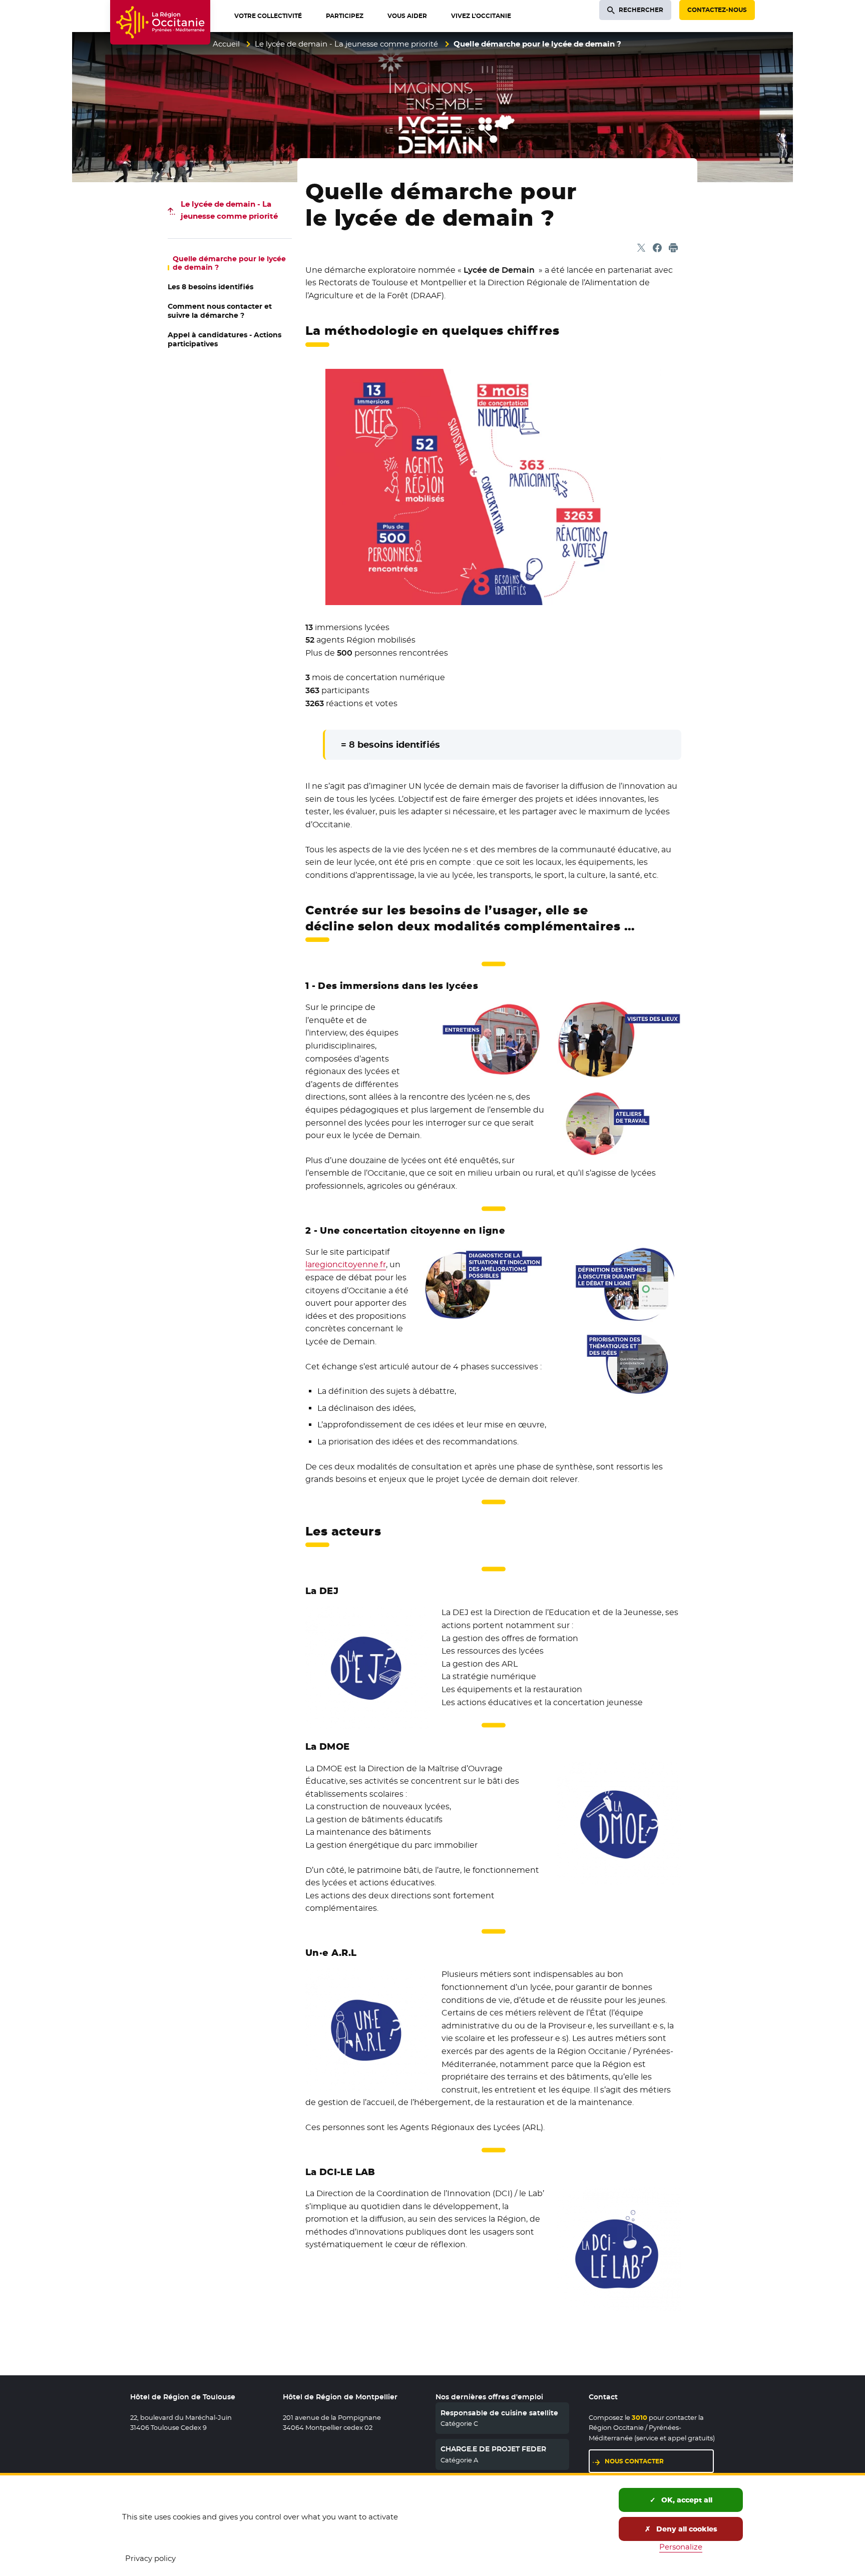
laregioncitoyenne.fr (346, 1264)
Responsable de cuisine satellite (499, 2413)
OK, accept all (686, 2500)
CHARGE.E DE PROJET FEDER (493, 2449)
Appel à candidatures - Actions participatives (225, 339)
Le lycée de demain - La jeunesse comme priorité (346, 44)
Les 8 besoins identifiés (210, 287)
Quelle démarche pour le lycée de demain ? (229, 263)
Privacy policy (150, 2558)
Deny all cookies (686, 2529)
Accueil (226, 44)
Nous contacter (634, 2461)
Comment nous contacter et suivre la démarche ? (220, 311)
